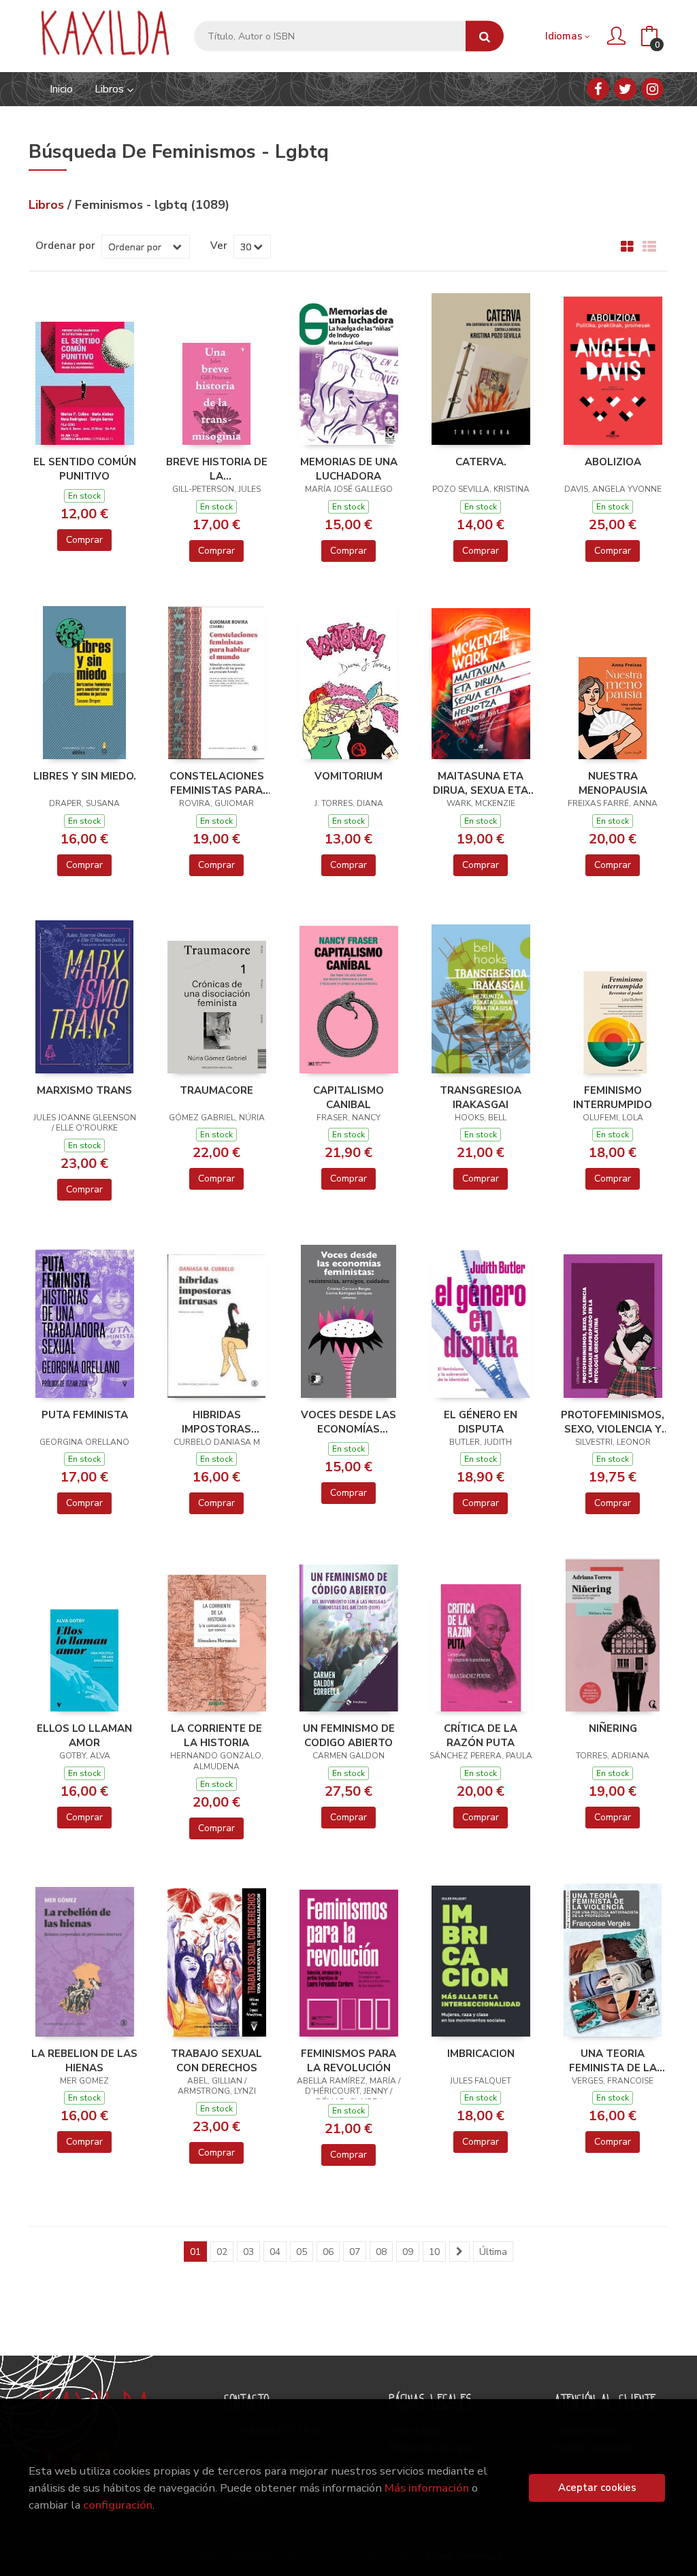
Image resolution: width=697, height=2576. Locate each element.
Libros (111, 89)
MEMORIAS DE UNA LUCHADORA (349, 469)
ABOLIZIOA (613, 462)
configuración (118, 2505)
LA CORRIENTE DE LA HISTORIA (216, 1735)
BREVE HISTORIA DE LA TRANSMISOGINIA (217, 469)
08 (381, 2252)
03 (248, 2252)
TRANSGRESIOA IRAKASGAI (481, 1097)
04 (275, 2252)
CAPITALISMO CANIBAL (348, 1097)
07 (355, 2252)
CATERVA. (481, 462)
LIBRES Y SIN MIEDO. (85, 776)
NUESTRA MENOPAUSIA (613, 783)
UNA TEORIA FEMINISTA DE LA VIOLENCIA (613, 2060)
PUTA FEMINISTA (85, 1415)
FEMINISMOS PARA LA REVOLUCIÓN (348, 2060)
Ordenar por (65, 246)
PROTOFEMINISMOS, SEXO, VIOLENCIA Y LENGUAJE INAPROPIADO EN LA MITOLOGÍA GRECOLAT (613, 1422)
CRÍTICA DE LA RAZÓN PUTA (481, 1735)
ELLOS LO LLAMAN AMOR (84, 1735)
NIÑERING (613, 1728)
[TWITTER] (625, 89)
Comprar (84, 540)
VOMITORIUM (348, 776)
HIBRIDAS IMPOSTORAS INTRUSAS (216, 1422)
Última (493, 2252)
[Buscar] (485, 36)
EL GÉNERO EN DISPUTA (481, 1422)
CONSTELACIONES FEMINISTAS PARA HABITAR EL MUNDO (217, 783)
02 (222, 2252)
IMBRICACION (481, 2054)
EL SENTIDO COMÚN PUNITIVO (85, 469)
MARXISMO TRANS (84, 1090)
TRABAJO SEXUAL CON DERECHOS (216, 2060)
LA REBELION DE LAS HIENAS (84, 2060)
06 (328, 2252)
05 (302, 2252)
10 (434, 2252)
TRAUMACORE (216, 1090)
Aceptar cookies (597, 2488)
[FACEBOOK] (598, 89)
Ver (219, 246)
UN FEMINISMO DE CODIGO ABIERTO (349, 1735)
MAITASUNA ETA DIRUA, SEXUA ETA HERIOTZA (481, 783)
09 (408, 2252)
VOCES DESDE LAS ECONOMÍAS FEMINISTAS (348, 1422)
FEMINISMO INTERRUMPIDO (613, 1097)
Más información (427, 2488)
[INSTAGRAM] (652, 89)
